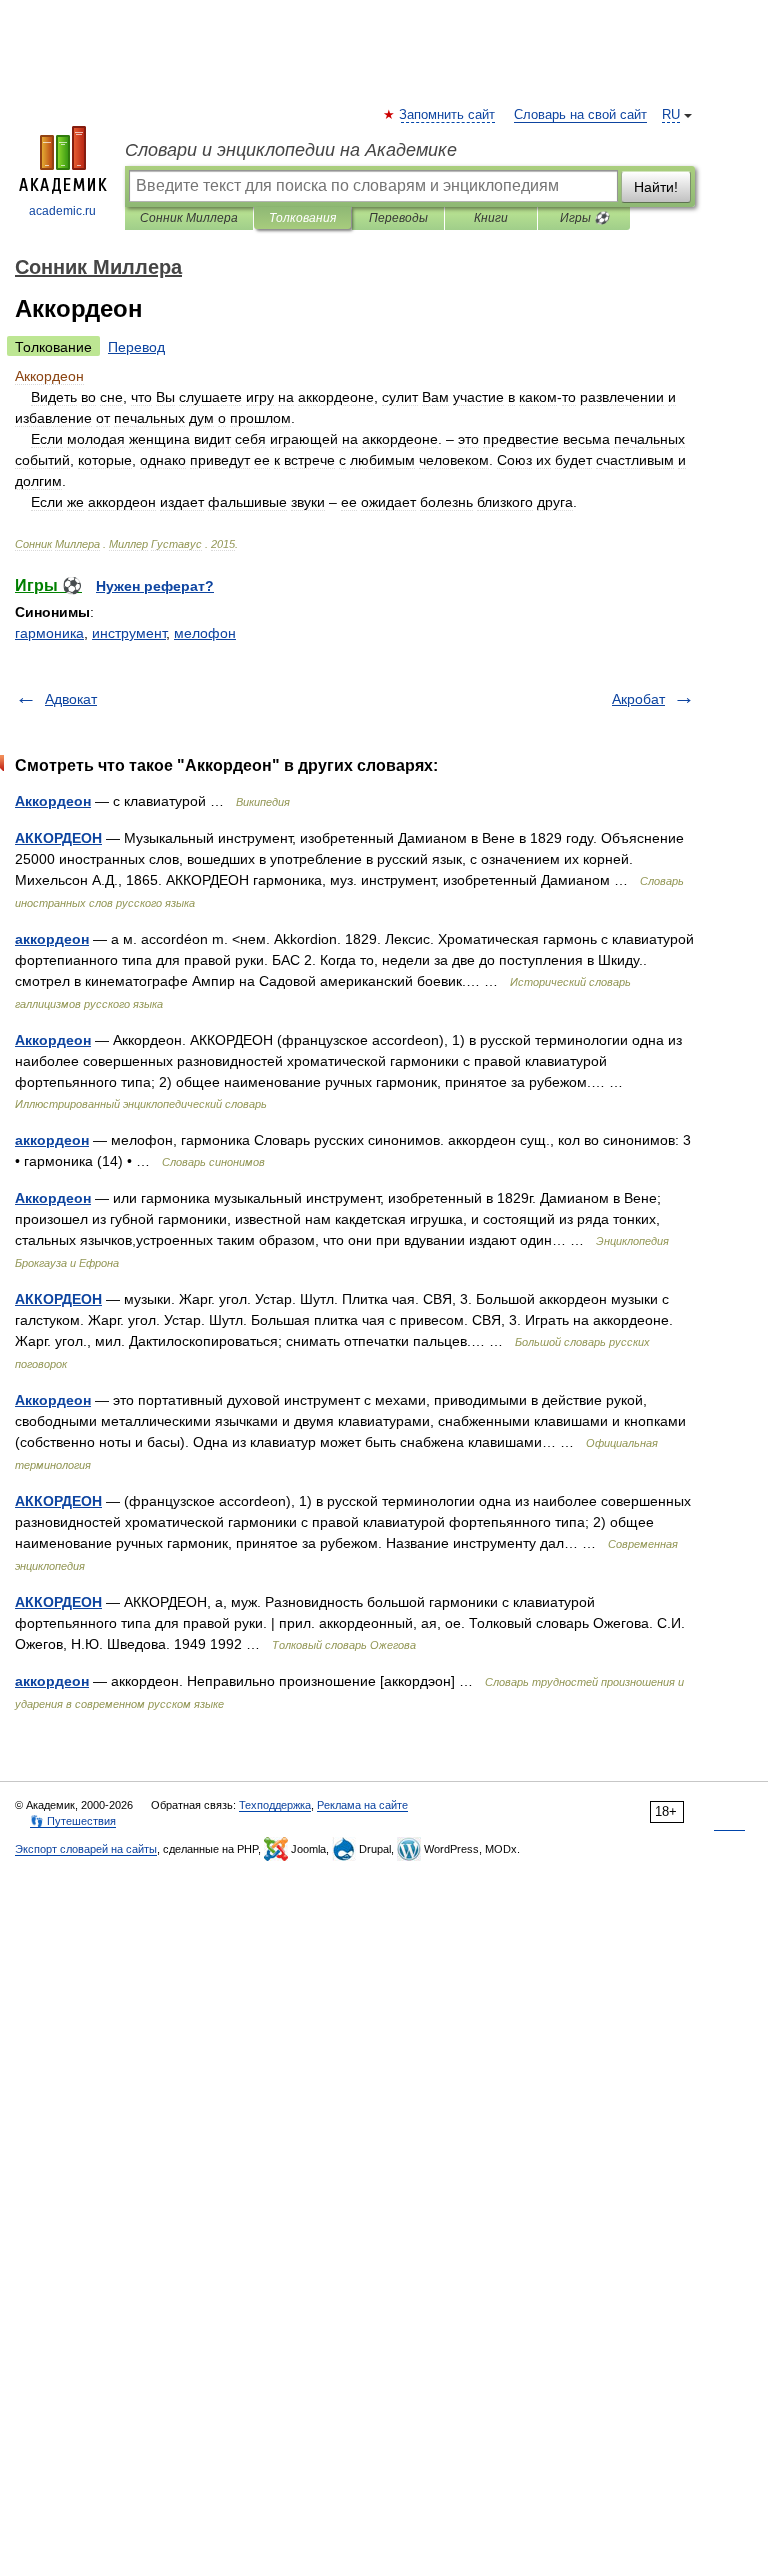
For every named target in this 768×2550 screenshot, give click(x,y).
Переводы (398, 218)
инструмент (129, 633)
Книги (491, 218)
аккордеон (52, 939)
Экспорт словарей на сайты (86, 1849)
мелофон (205, 633)
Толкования (302, 218)
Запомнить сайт (448, 115)
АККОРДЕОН (58, 838)
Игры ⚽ (584, 218)
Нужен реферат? (155, 586)
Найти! (656, 187)
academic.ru (62, 211)
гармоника (49, 633)
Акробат (638, 699)
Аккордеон (53, 801)
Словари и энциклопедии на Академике (291, 150)
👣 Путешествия (73, 1821)
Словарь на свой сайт (580, 115)
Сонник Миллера (189, 218)
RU (671, 115)
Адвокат (71, 699)
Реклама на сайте (362, 1805)
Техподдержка (275, 1805)
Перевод (136, 347)
